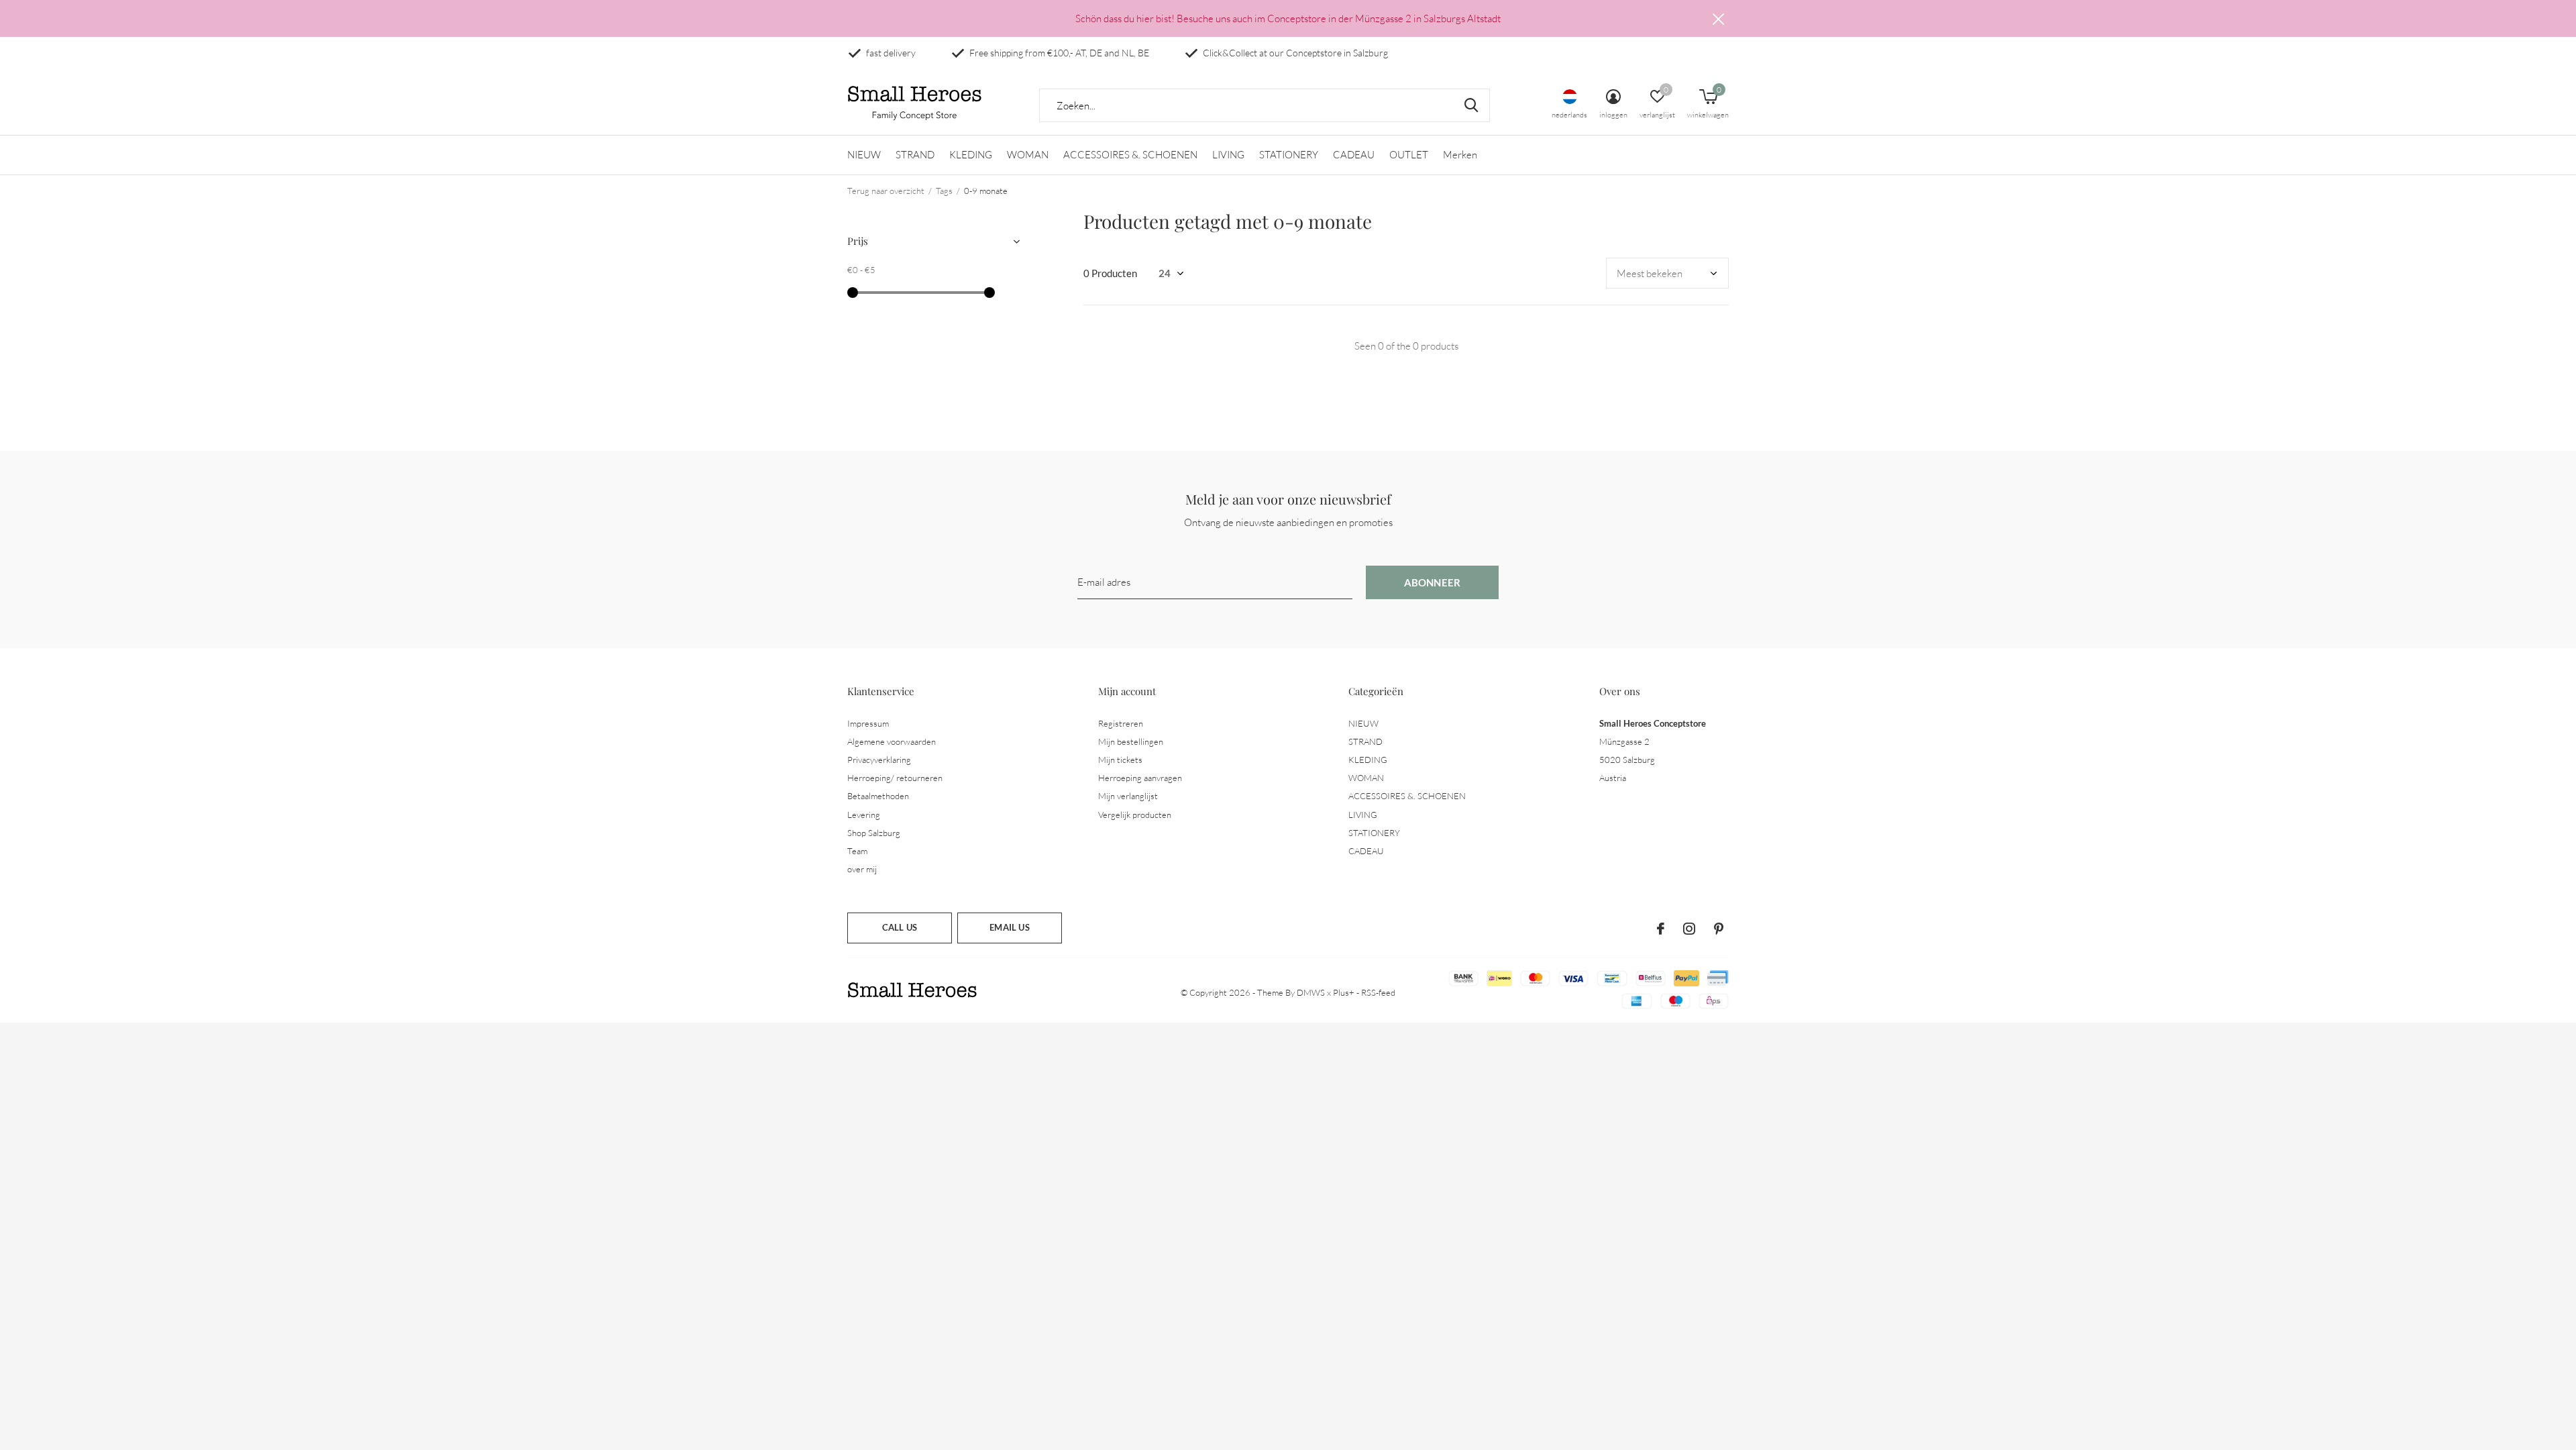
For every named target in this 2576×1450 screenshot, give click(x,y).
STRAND (915, 155)
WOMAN (1028, 155)
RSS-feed (1378, 992)
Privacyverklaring (879, 760)
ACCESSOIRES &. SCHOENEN (1130, 155)
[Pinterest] (1719, 929)
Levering (864, 815)
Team (857, 851)
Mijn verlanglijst (1128, 796)
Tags (944, 191)
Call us (900, 927)
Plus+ (1344, 992)
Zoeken (1471, 105)
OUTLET (1409, 155)
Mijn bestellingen (1131, 741)
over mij (862, 869)
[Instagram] (1689, 929)
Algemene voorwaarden (892, 741)
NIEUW (864, 155)
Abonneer (1433, 582)
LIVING (1228, 155)
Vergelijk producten (1135, 815)
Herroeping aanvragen (1140, 778)
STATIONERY (1289, 155)
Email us (1009, 927)
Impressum (868, 723)
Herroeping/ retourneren (895, 778)
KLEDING (971, 155)
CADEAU (1354, 155)
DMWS (1311, 992)
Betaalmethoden (878, 796)
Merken (1460, 155)
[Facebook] (1661, 929)
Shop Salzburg (874, 833)
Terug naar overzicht (886, 191)
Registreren (1121, 723)
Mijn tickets (1120, 760)
